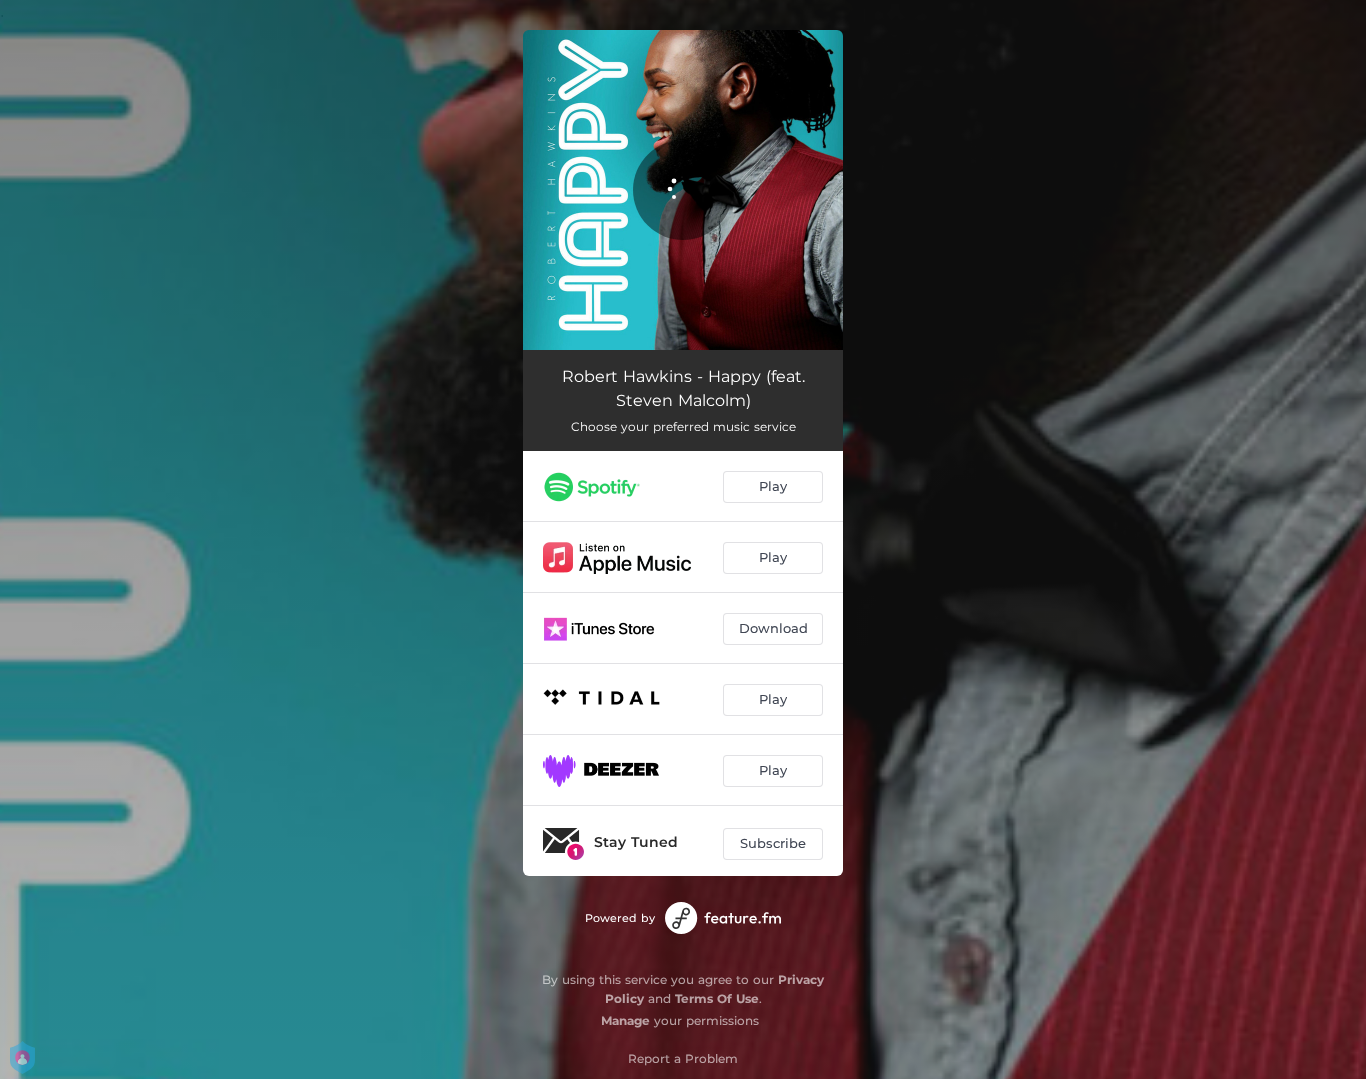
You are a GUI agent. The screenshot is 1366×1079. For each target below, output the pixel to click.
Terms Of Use (717, 998)
